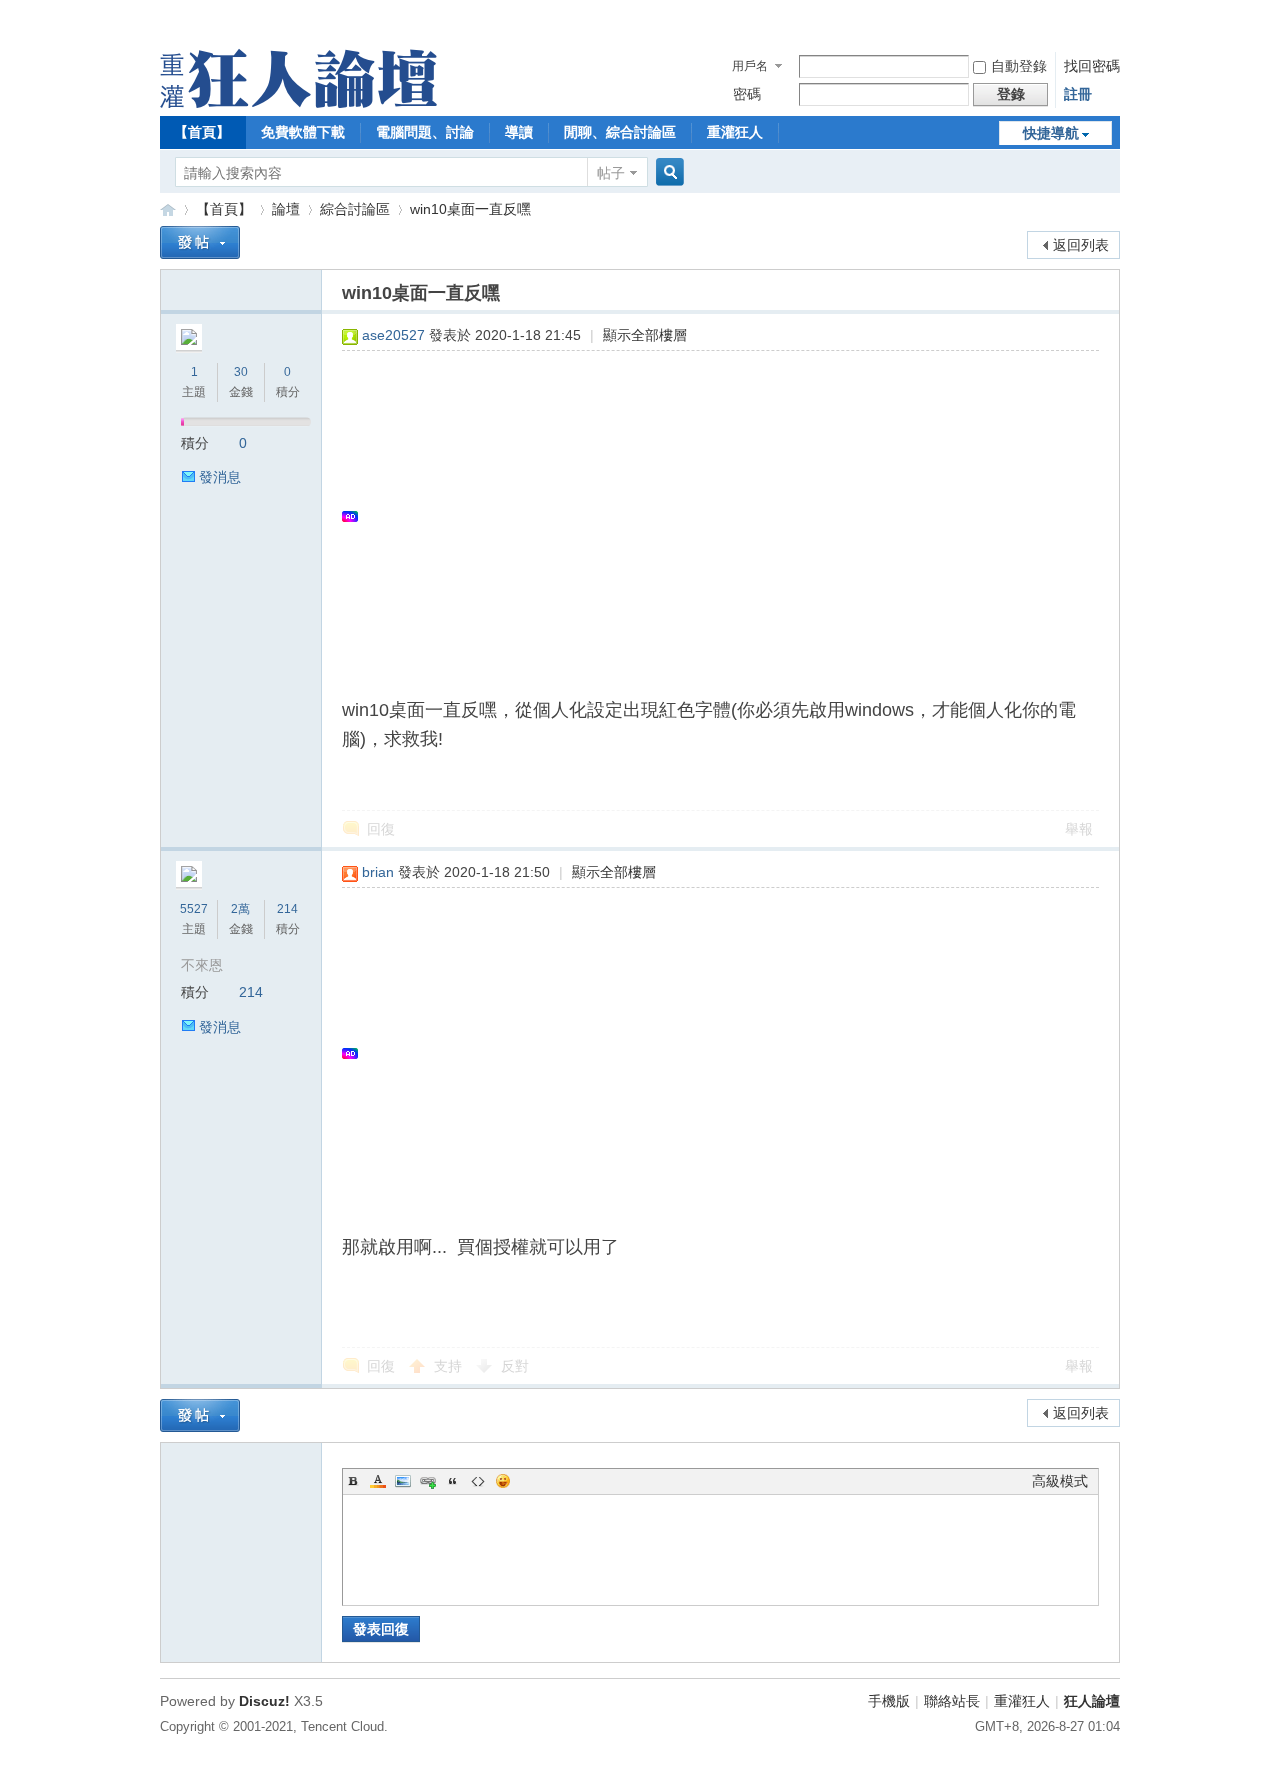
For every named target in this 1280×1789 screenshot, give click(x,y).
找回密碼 (1092, 66)
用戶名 (750, 66)
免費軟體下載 (303, 132)
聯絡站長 (952, 1701)
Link (428, 1481)
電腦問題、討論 (425, 132)
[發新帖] (200, 242)
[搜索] (667, 172)
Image (403, 1481)
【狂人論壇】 (168, 209)
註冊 (1078, 94)
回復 (381, 829)
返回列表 (1081, 245)
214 (287, 909)
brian (378, 872)
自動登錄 (1019, 66)
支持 (450, 1366)
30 (241, 372)
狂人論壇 (1092, 1701)
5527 (194, 909)
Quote (453, 1481)
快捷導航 (1051, 133)
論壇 (286, 209)
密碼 (747, 94)
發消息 (220, 477)
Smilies (503, 1481)
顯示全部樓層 (645, 335)
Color (378, 1481)
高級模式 (1060, 1481)
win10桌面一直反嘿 (470, 209)
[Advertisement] (710, 516)
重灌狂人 (735, 132)
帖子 (611, 173)
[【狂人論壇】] (298, 103)
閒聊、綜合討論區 (620, 132)
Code (478, 1481)
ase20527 (393, 335)
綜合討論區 (355, 209)
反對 (515, 1366)
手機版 (889, 1701)
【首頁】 (202, 132)
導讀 (519, 132)
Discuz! (264, 1701)
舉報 (1079, 829)
